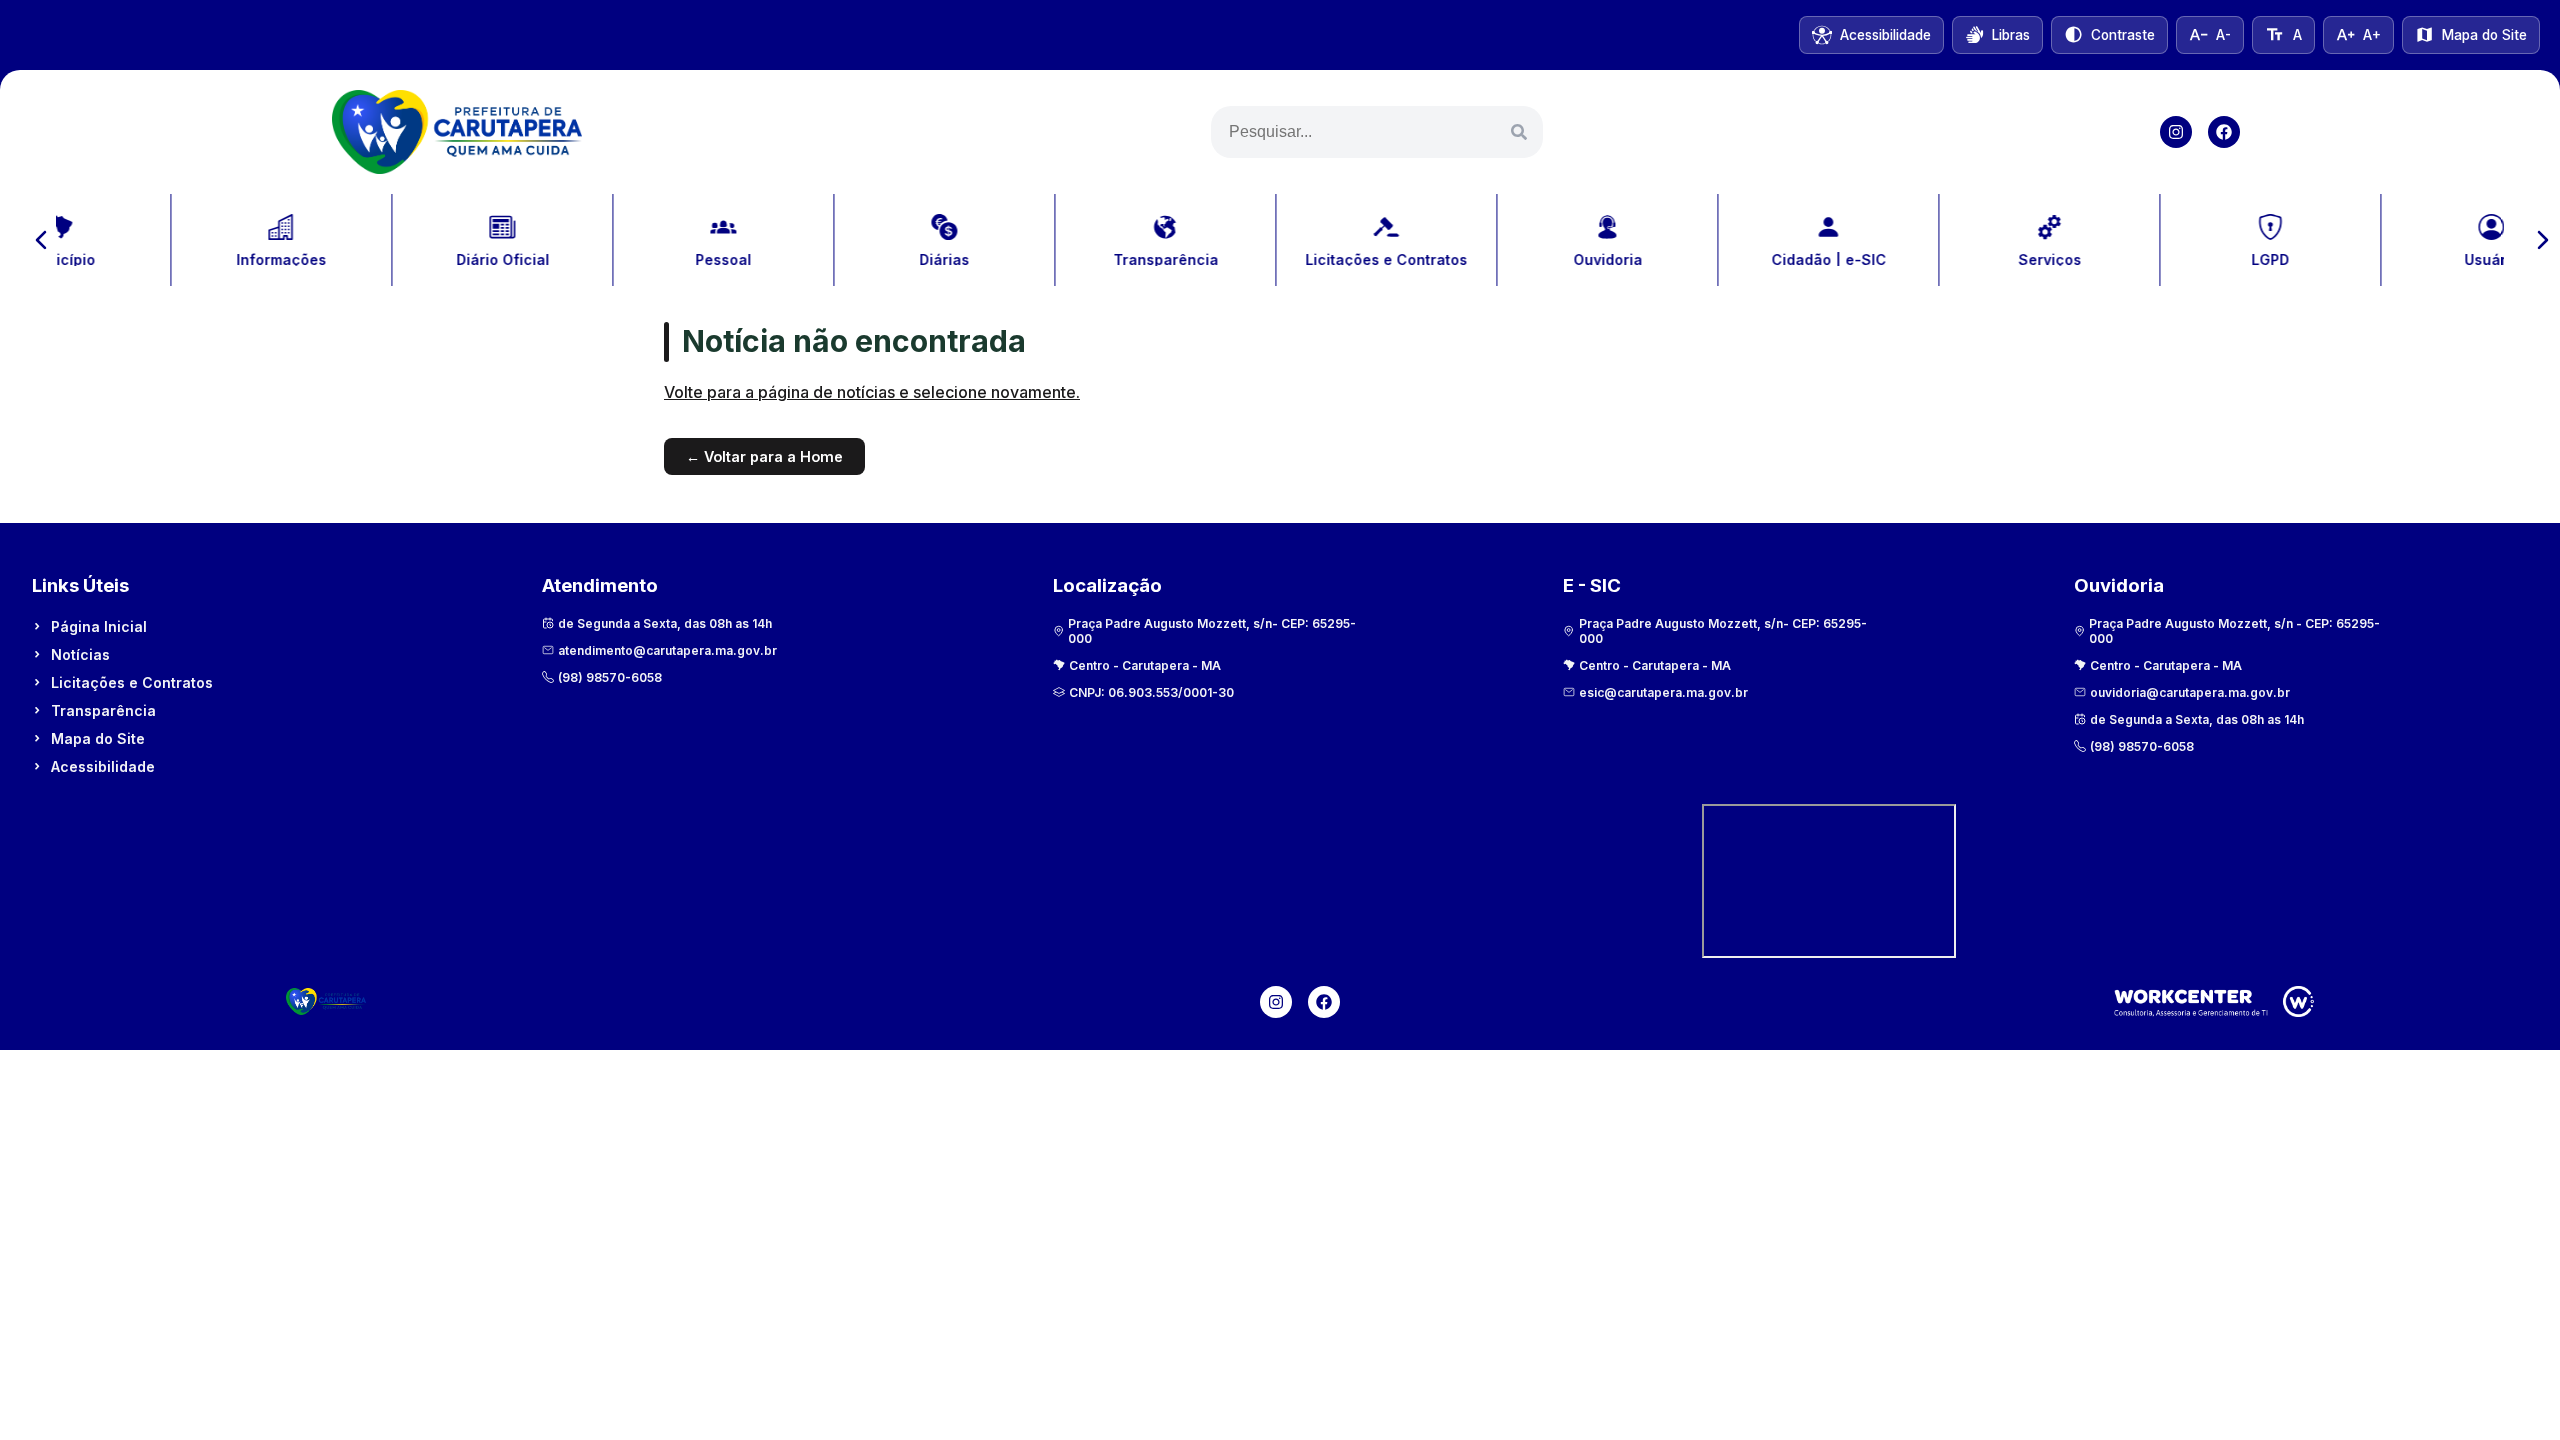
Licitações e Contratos (132, 682)
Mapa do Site (98, 738)
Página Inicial (99, 626)
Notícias (80, 654)
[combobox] (1377, 132)
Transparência (103, 710)
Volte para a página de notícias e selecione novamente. (872, 392)
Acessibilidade (103, 766)
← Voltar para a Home (764, 456)
